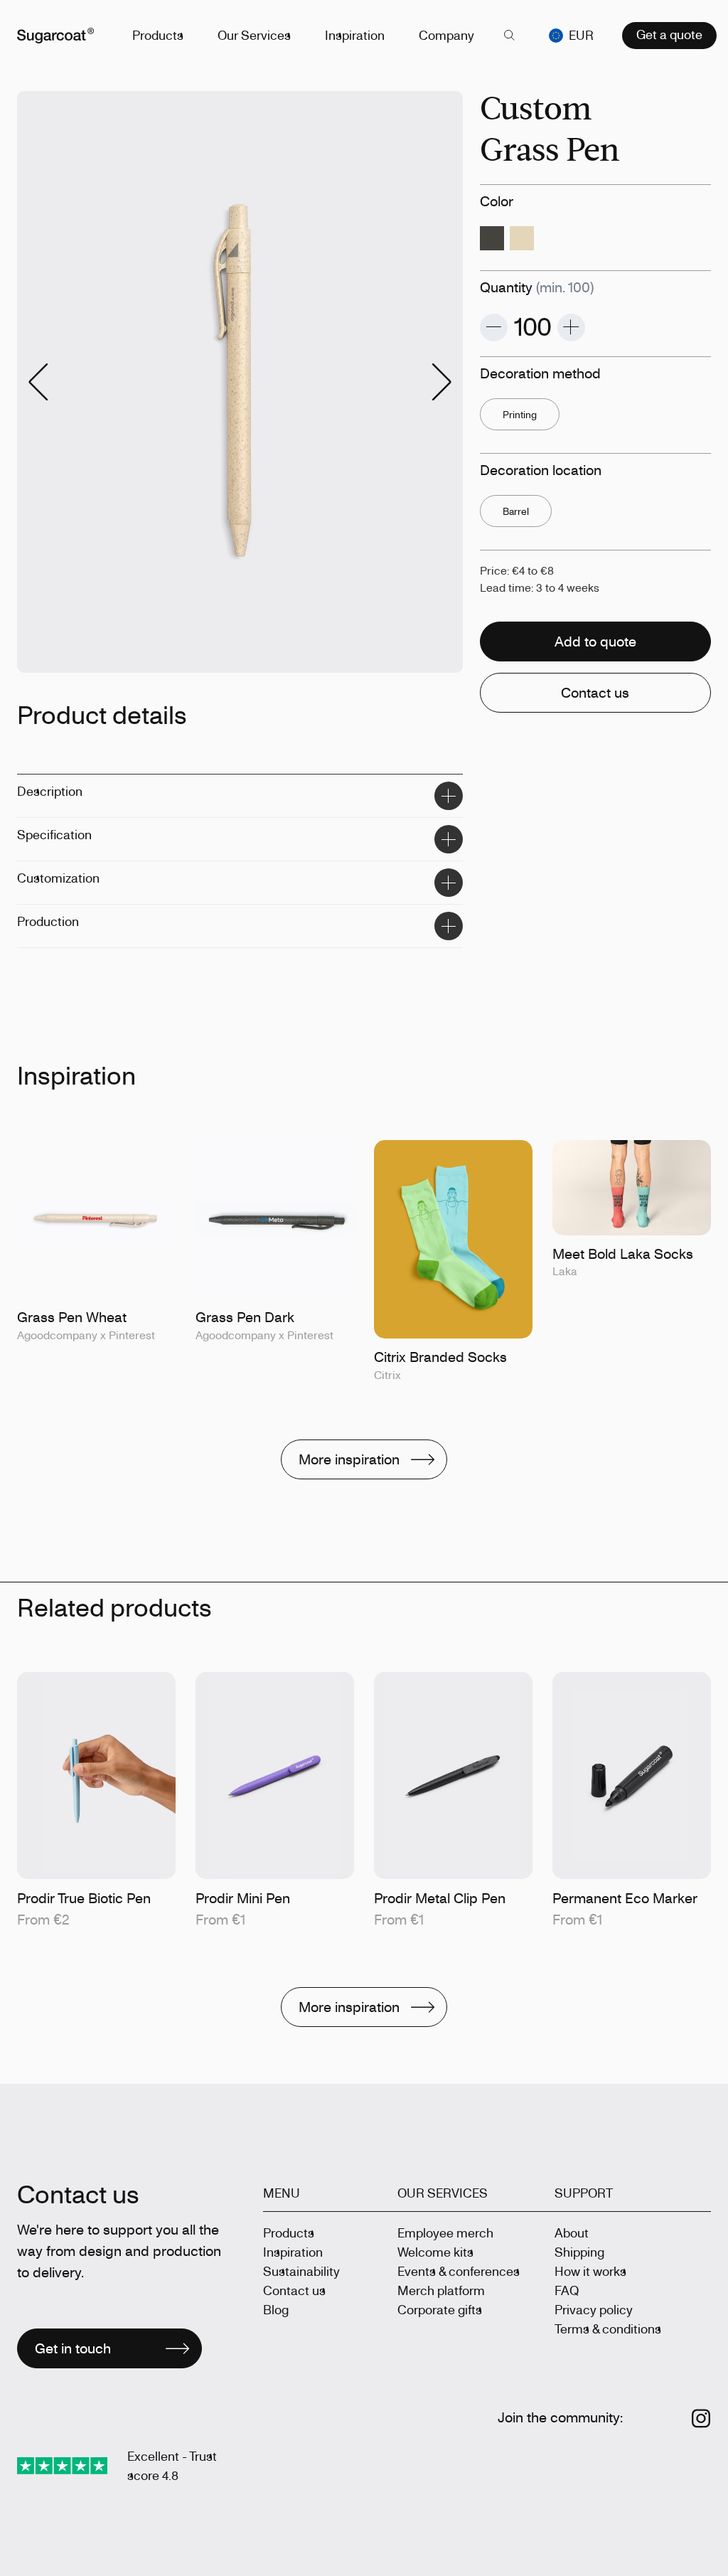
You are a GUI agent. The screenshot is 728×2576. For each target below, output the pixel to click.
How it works (590, 2271)
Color (497, 201)
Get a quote (669, 34)
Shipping (579, 2252)
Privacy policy (594, 2309)
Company (446, 35)
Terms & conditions (608, 2328)
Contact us (294, 2290)
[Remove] (494, 328)
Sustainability (301, 2271)
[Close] (449, 796)
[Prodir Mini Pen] (275, 1801)
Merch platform (441, 2290)
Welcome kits (435, 2252)
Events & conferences (459, 2271)
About (572, 2232)
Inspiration (355, 35)
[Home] (55, 36)
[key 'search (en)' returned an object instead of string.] (509, 36)
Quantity (537, 287)
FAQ (567, 2290)
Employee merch (445, 2232)
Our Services (254, 35)
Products (158, 35)
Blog (276, 2309)
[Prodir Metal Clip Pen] (453, 1801)
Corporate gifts (440, 2309)
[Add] (571, 328)
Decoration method (540, 373)
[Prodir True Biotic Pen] (96, 1801)
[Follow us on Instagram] (701, 2418)
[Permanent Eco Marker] (632, 1801)
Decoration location (541, 470)
